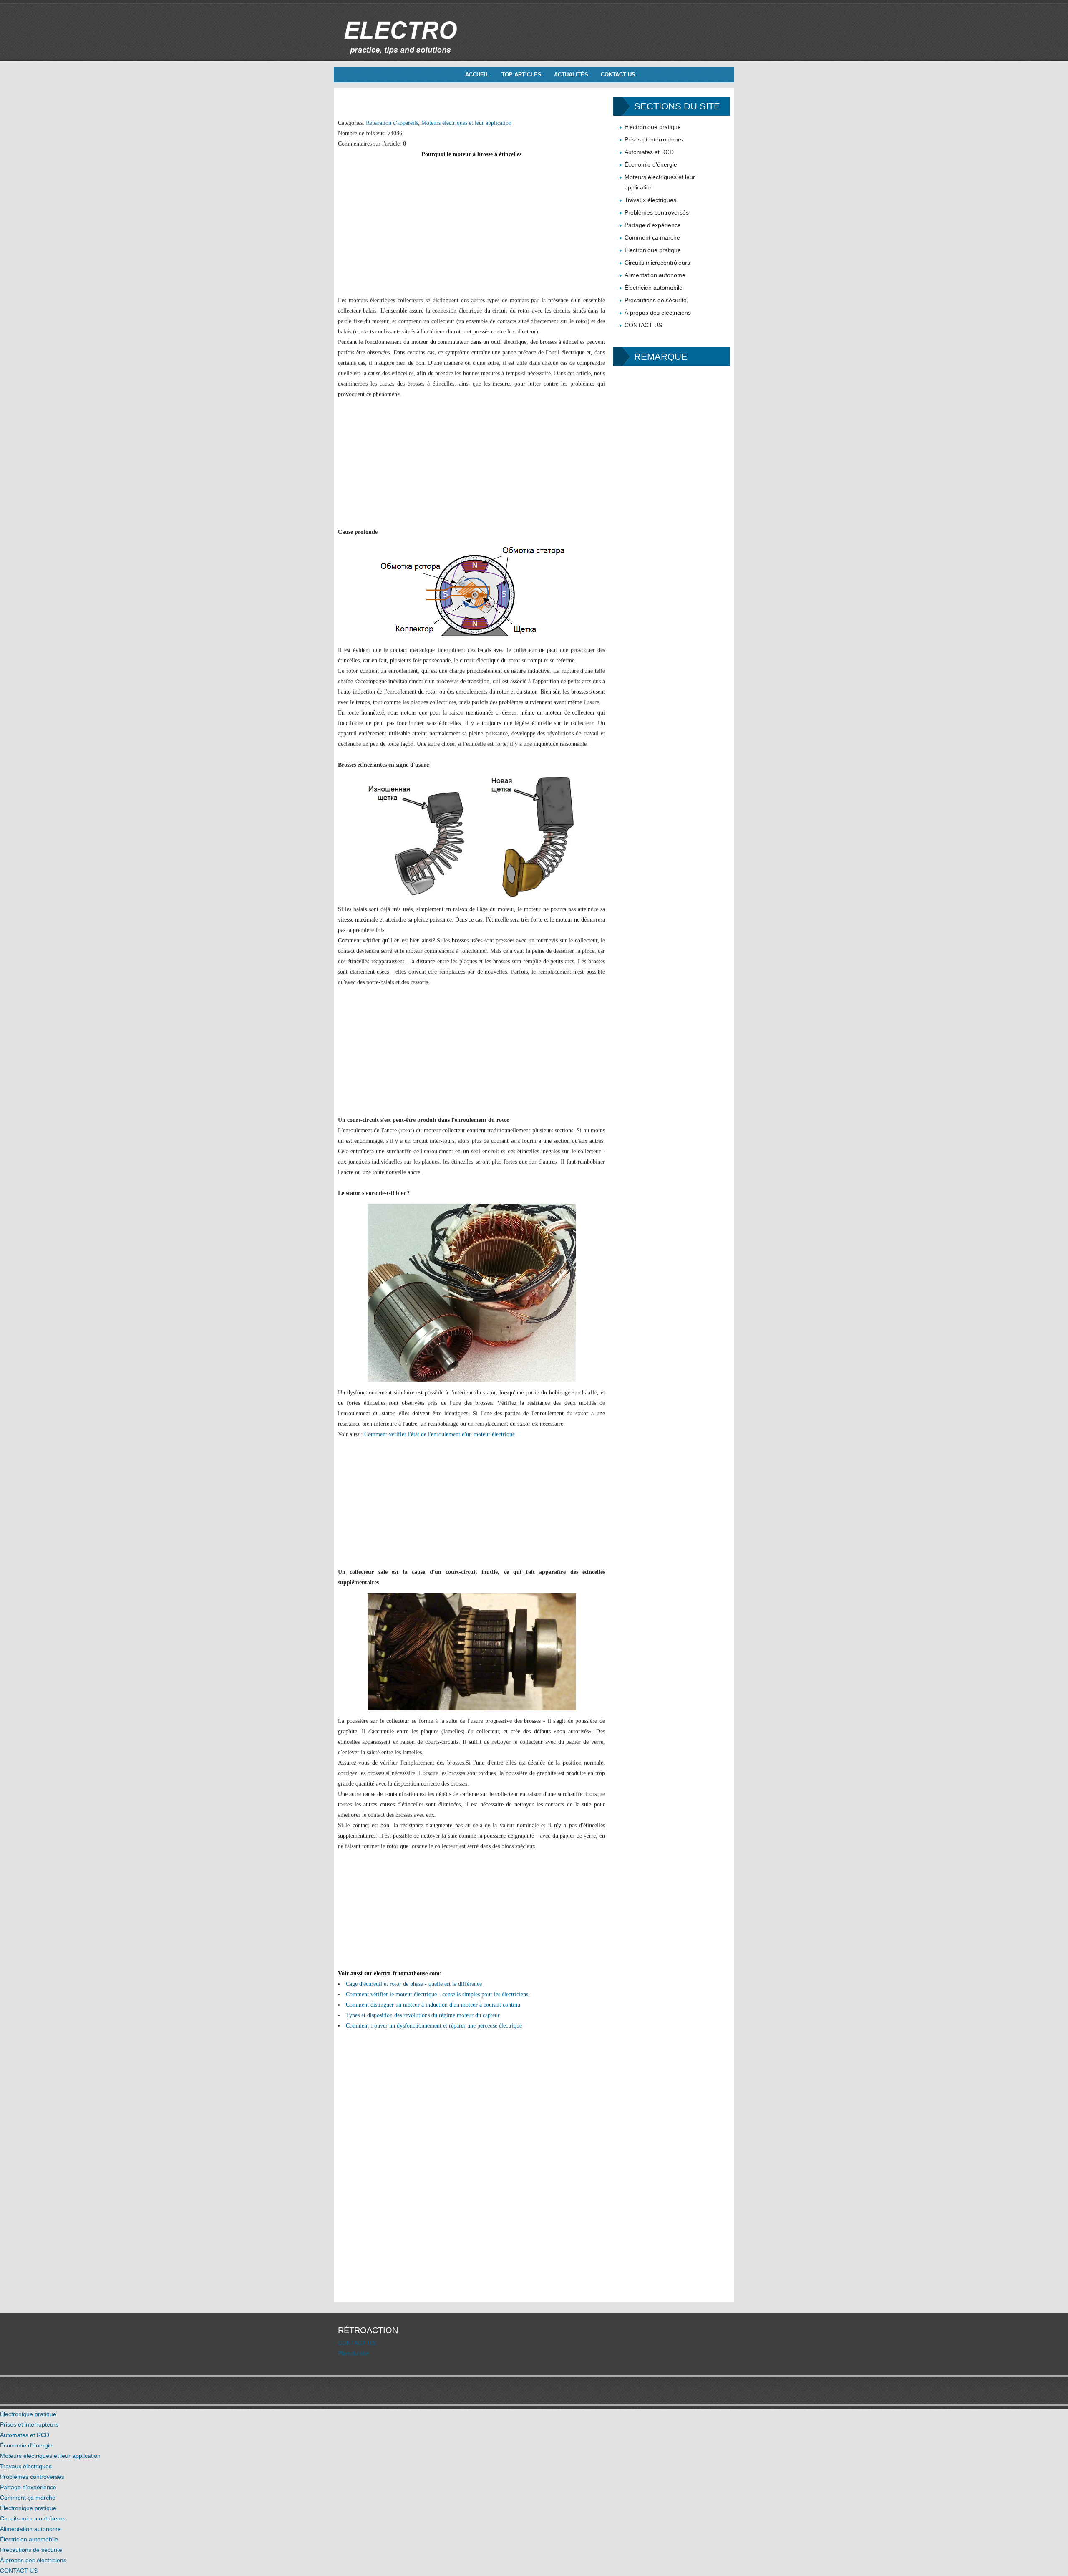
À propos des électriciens (658, 313)
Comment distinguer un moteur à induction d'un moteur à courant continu (433, 2005)
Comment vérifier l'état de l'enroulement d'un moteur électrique (440, 1434)
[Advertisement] (471, 218)
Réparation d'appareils (392, 123)
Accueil (477, 75)
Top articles (521, 75)
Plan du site (353, 2353)
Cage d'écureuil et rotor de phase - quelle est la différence (414, 1984)
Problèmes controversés (657, 212)
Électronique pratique (653, 127)
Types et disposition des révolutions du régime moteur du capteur (423, 2015)
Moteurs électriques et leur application (466, 123)
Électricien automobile (654, 288)
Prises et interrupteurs (654, 139)
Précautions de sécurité (656, 300)
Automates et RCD (649, 152)
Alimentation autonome (655, 275)
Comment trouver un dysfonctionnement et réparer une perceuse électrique (434, 2026)
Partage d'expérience (653, 225)
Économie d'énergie (651, 164)
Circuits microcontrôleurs (657, 263)
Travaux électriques (650, 200)
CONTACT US (618, 75)
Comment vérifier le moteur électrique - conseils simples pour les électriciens (437, 1994)
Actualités (571, 75)
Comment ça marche (652, 237)
